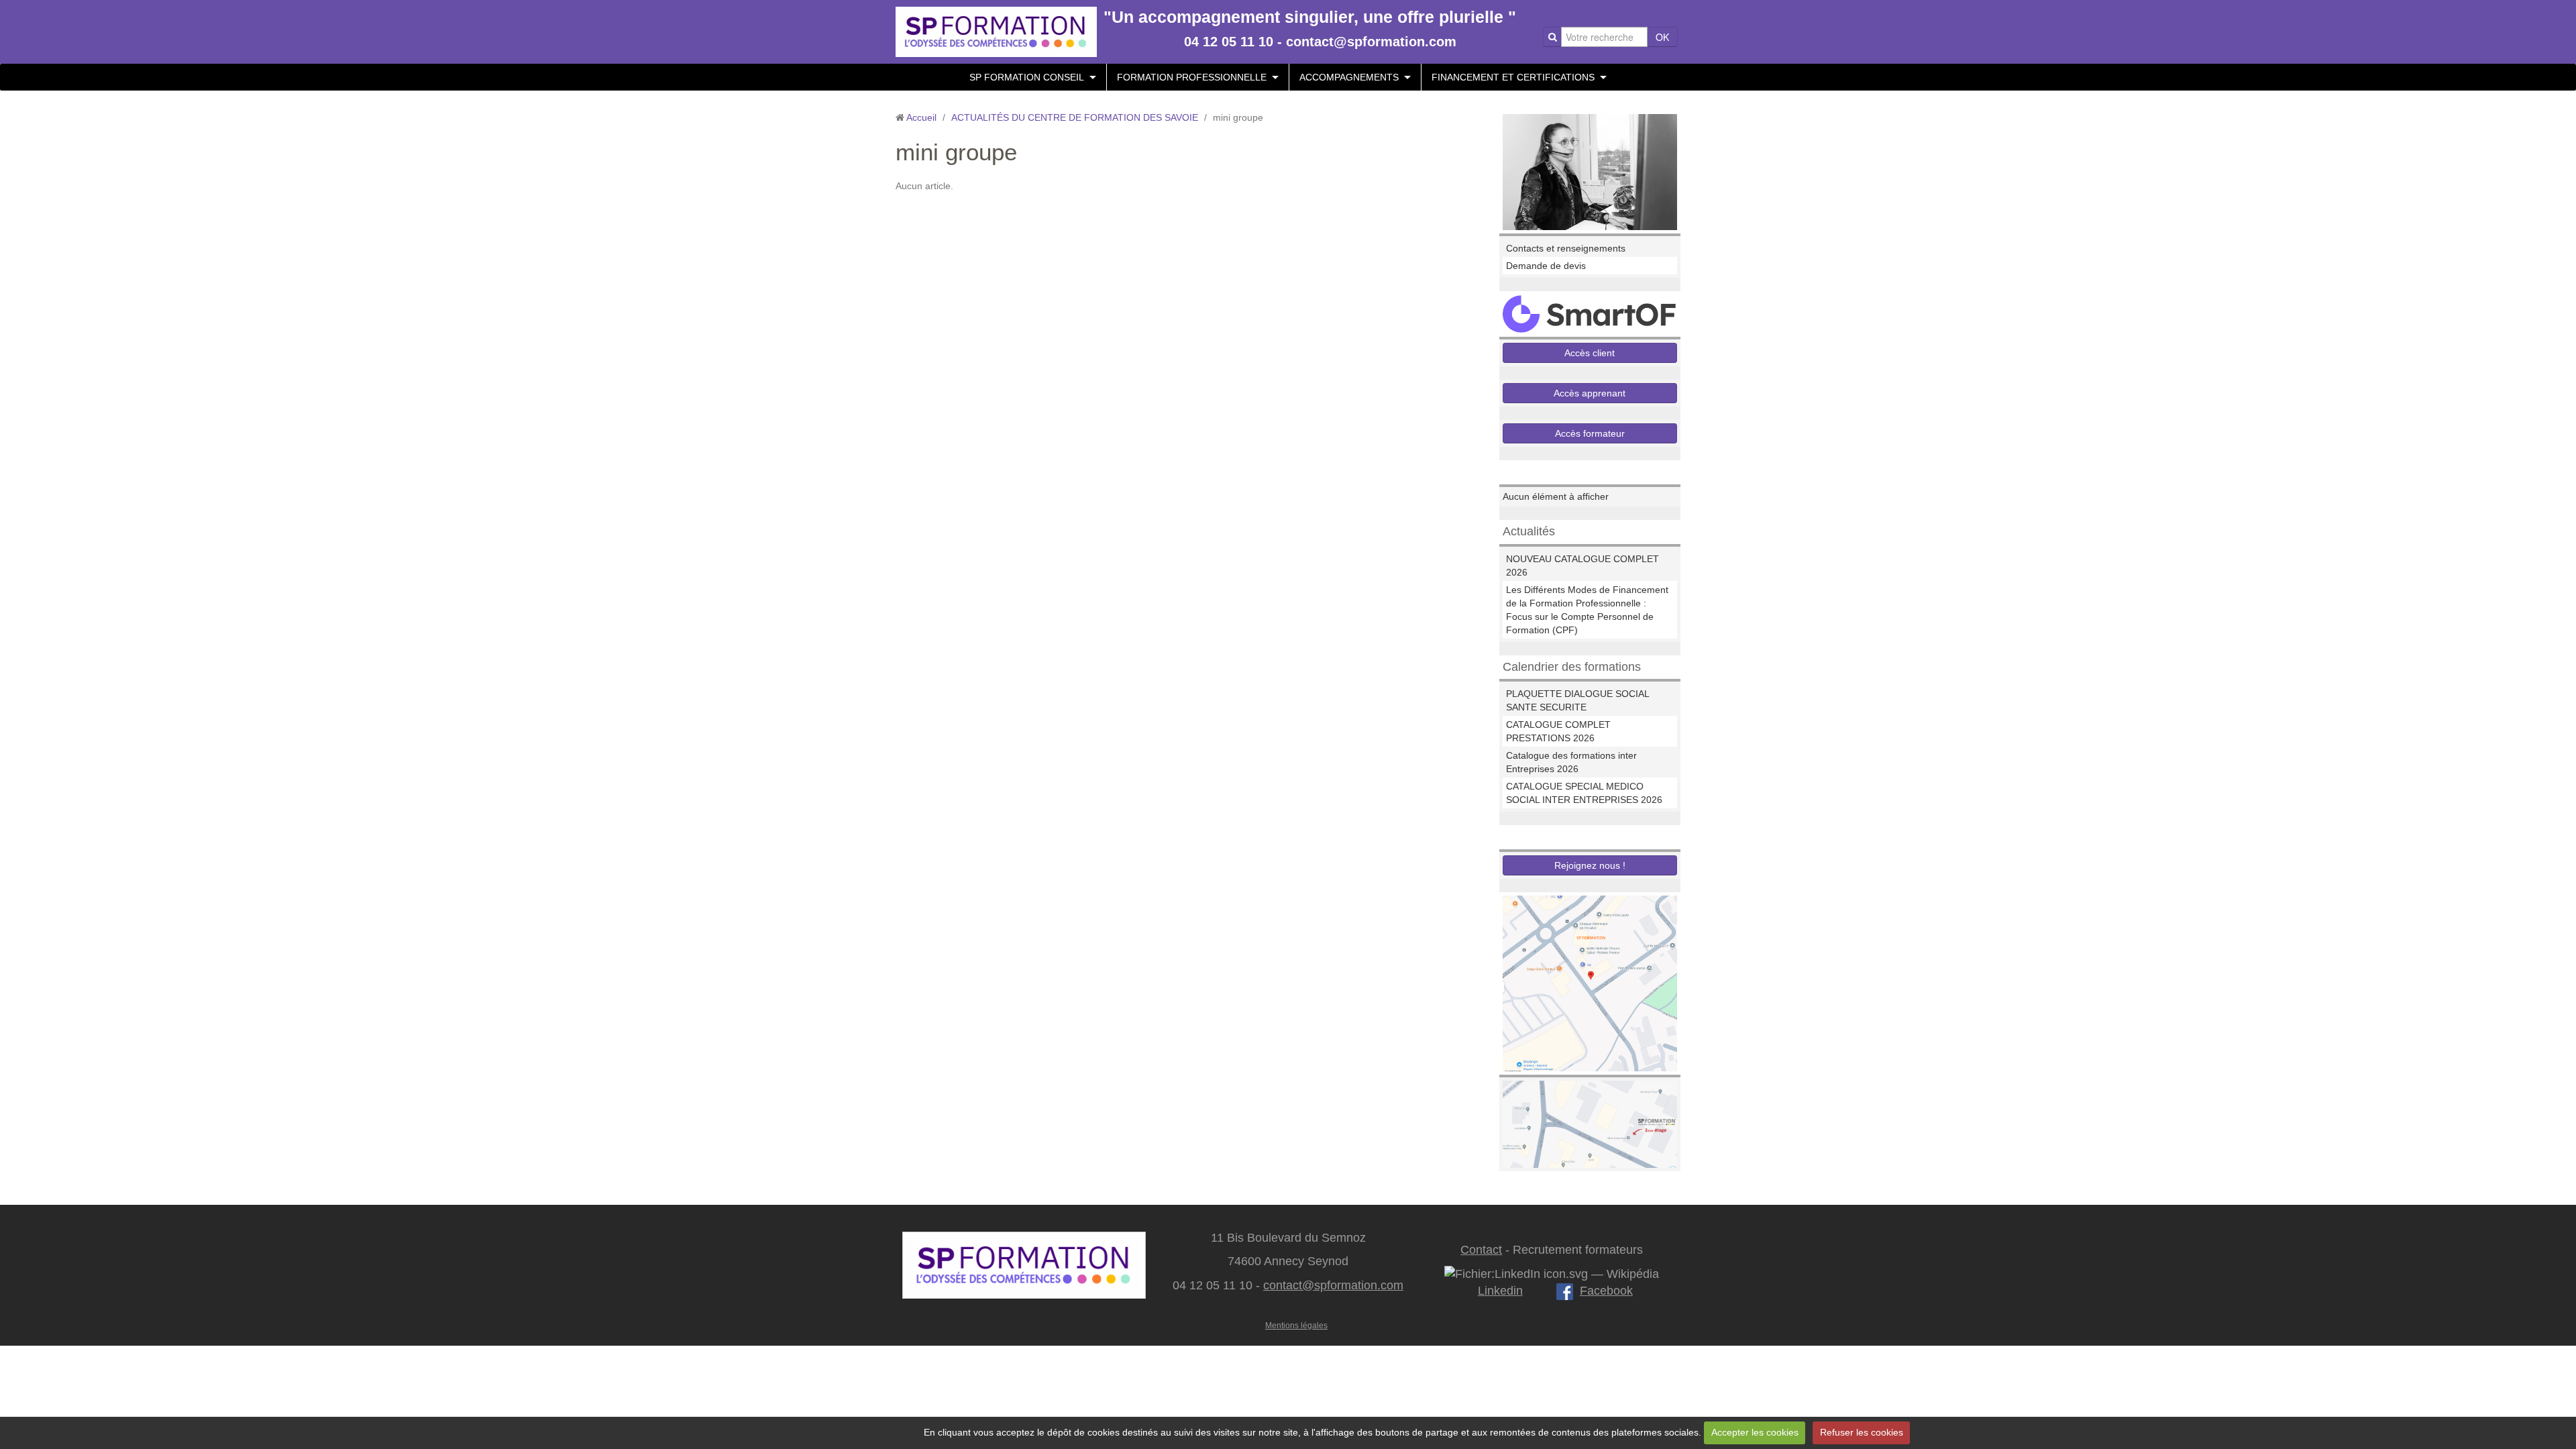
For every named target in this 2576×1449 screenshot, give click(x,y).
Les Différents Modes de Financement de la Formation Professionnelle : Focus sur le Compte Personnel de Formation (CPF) (1587, 610)
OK (1662, 37)
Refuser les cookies (1862, 1432)
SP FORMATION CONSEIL (1027, 77)
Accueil (921, 117)
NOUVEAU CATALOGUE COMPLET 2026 (1582, 566)
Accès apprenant (1590, 393)
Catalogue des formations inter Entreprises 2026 (1571, 762)
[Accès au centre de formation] (1590, 1124)
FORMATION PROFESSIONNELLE (1192, 77)
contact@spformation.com (1333, 1285)
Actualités (1529, 531)
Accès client (1590, 353)
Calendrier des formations (1572, 667)
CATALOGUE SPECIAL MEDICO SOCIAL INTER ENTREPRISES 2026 (1584, 793)
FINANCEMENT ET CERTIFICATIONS (1513, 77)
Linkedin (1500, 1291)
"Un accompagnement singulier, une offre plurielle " (1310, 17)
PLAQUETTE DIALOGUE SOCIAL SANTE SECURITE (1577, 700)
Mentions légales (1296, 1326)
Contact (1481, 1250)
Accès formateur (1590, 433)
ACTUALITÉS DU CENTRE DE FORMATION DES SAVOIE (1075, 117)
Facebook (1606, 1291)
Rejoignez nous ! (1590, 865)
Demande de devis (1546, 266)
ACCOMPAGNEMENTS (1349, 77)
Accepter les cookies (1755, 1432)
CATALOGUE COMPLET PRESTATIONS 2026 (1558, 731)
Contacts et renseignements (1566, 248)
